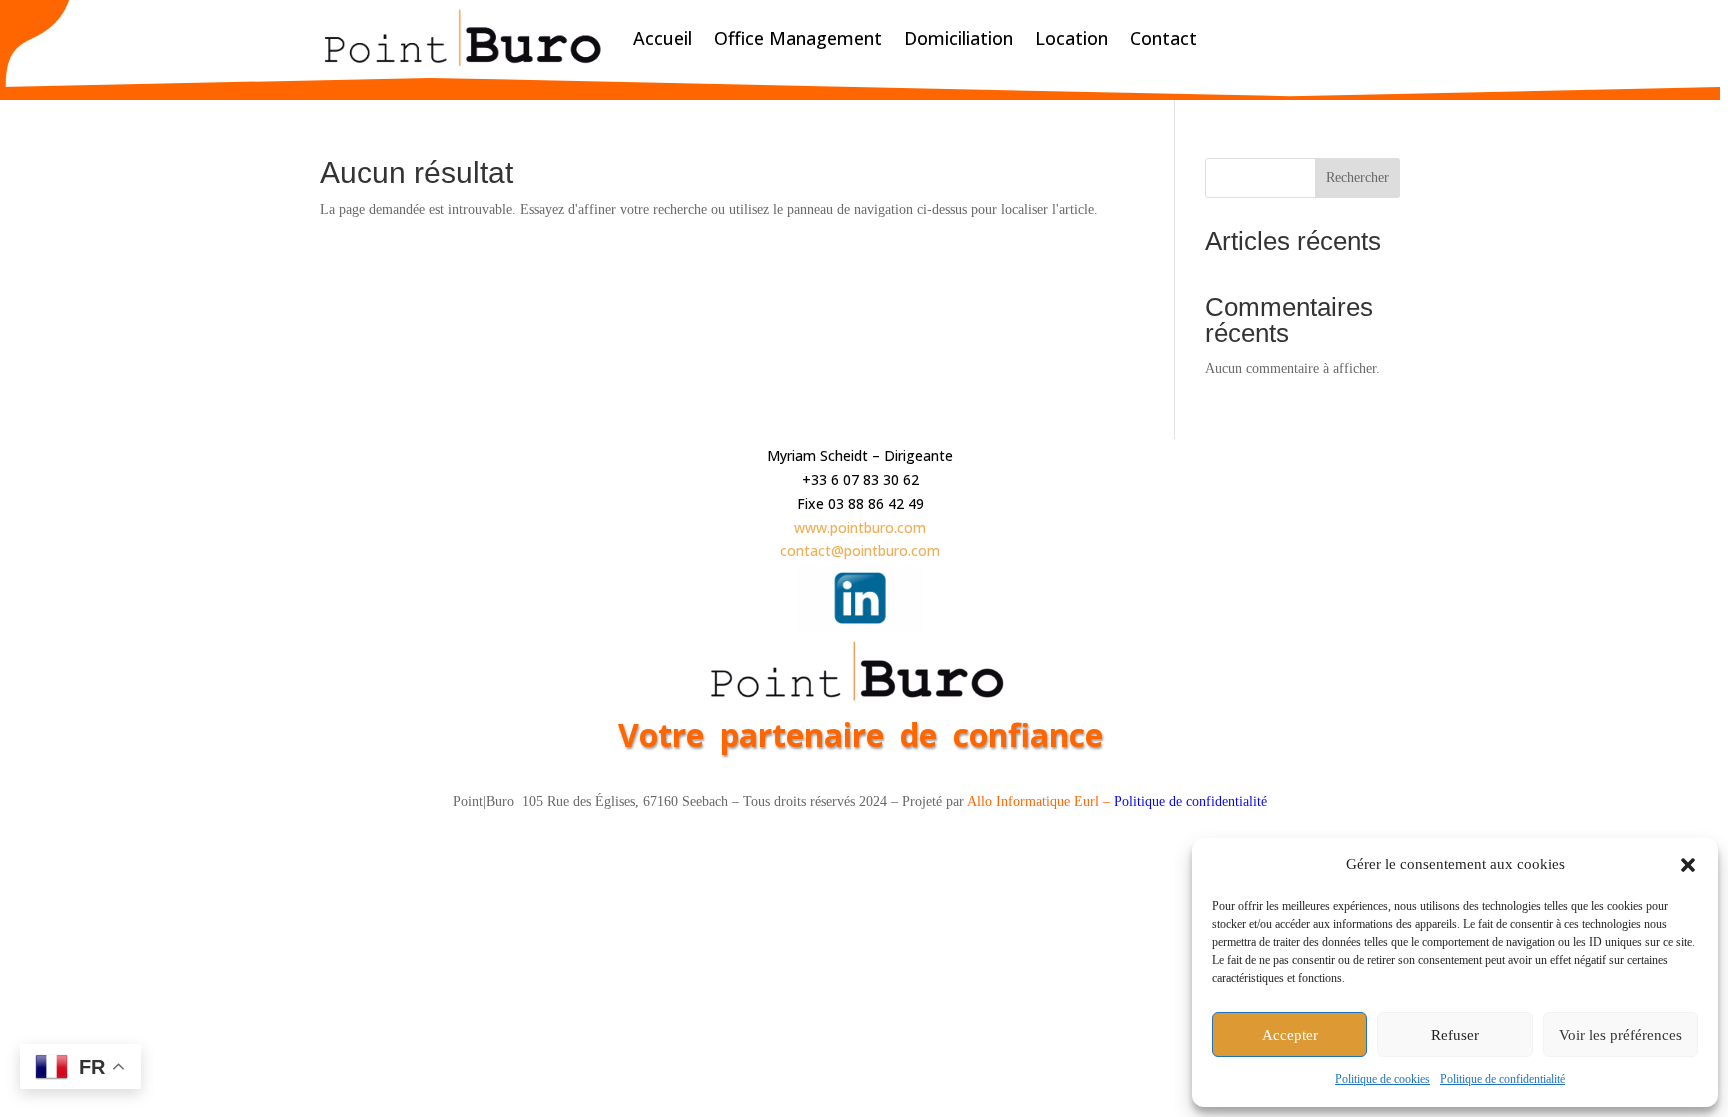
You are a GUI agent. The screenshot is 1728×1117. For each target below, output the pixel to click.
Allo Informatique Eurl (1033, 801)
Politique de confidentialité (1502, 1079)
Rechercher (1357, 177)
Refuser (1455, 1035)
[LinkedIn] (860, 627)
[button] (1688, 865)
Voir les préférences (1620, 1035)
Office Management (798, 38)
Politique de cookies (1382, 1079)
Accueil (662, 38)
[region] (864, 558)
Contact (1163, 38)
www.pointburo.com (860, 527)
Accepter (1290, 1035)
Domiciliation (958, 38)
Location (1071, 38)
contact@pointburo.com (860, 550)
